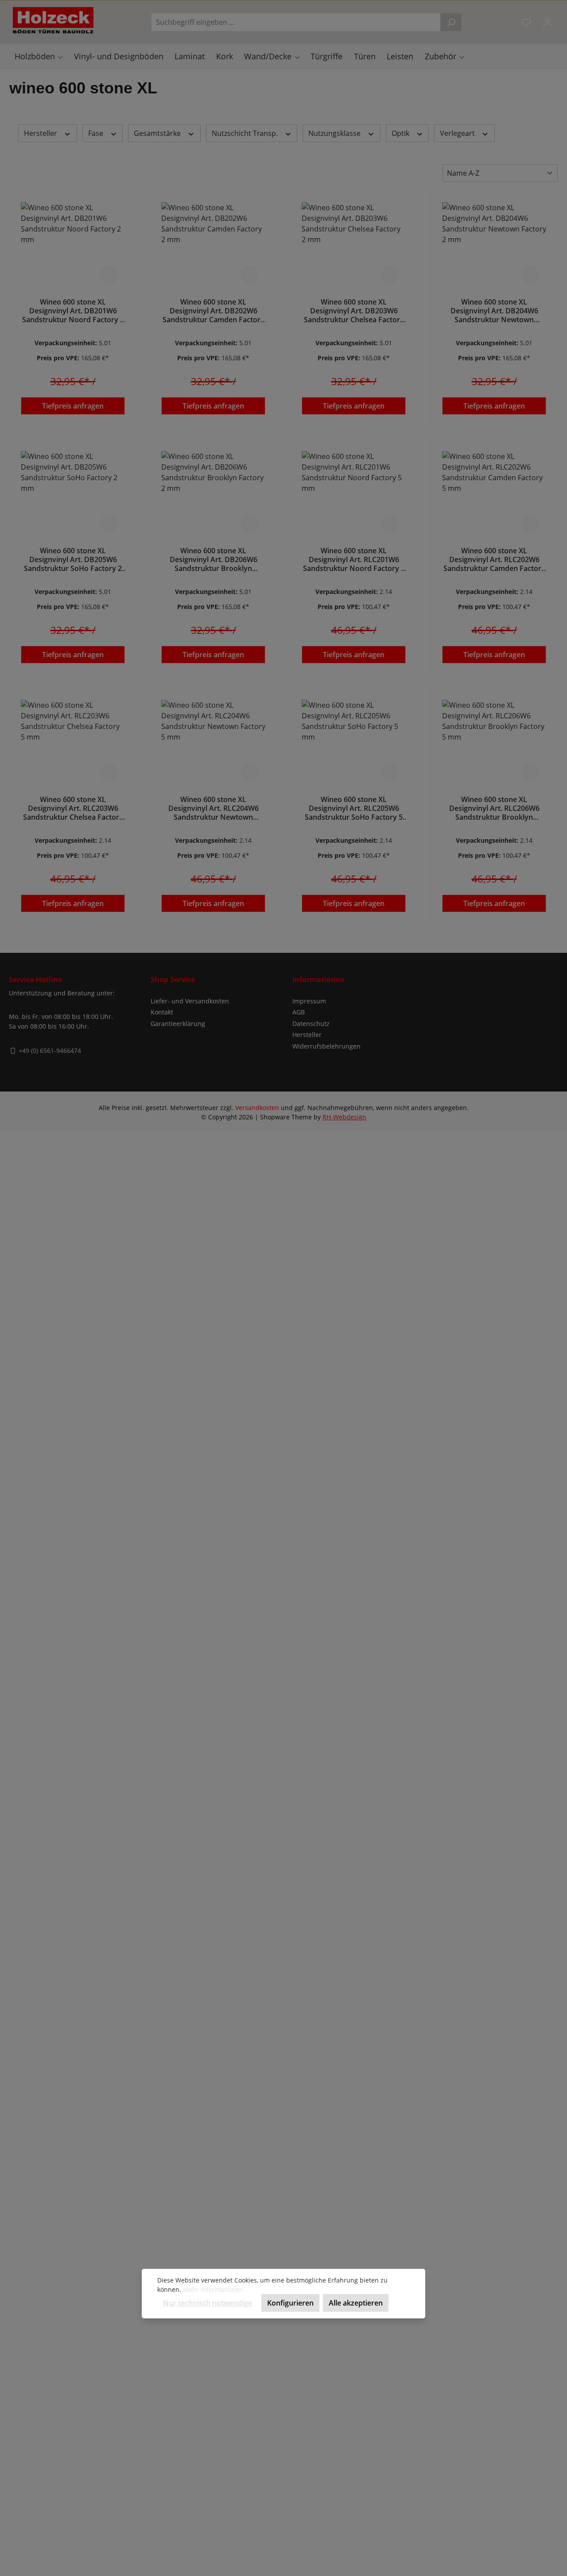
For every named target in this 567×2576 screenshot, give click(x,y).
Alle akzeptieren (356, 2303)
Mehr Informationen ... (217, 2289)
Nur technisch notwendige (208, 2303)
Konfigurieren (290, 2303)
